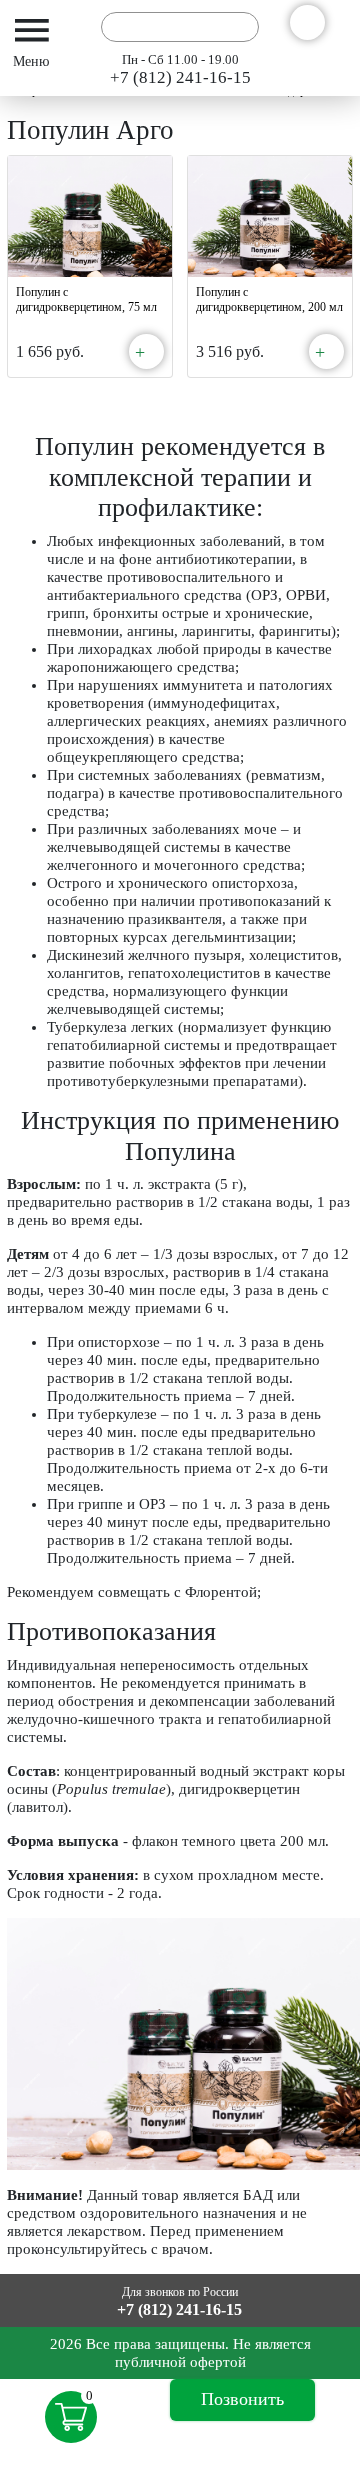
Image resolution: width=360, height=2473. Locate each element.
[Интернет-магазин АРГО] (77, 26)
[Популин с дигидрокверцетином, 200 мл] (270, 216)
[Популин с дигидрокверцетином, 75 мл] (90, 216)
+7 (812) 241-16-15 (180, 77)
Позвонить (242, 2399)
